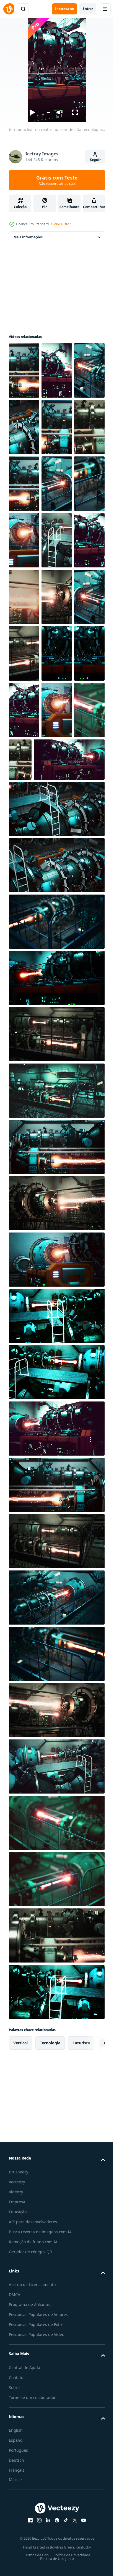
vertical (20, 2269)
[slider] (48, 113)
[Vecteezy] (9, 9)
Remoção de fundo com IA (33, 2468)
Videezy (16, 2418)
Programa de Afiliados (29, 2531)
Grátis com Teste (57, 180)
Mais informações (28, 237)
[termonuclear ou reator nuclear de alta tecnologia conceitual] (24, 370)
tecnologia (50, 2269)
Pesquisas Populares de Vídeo (37, 2561)
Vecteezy (17, 2408)
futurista (81, 2269)
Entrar (88, 9)
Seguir (95, 160)
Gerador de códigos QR (30, 2478)
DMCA (15, 2521)
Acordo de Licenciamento (32, 2511)
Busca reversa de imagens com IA (40, 2458)
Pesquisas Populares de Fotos (36, 2551)
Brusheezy (19, 2398)
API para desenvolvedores (33, 2448)
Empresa (17, 2428)
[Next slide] (92, 2269)
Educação (18, 2438)
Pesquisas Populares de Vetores (38, 2541)
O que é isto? (61, 224)
